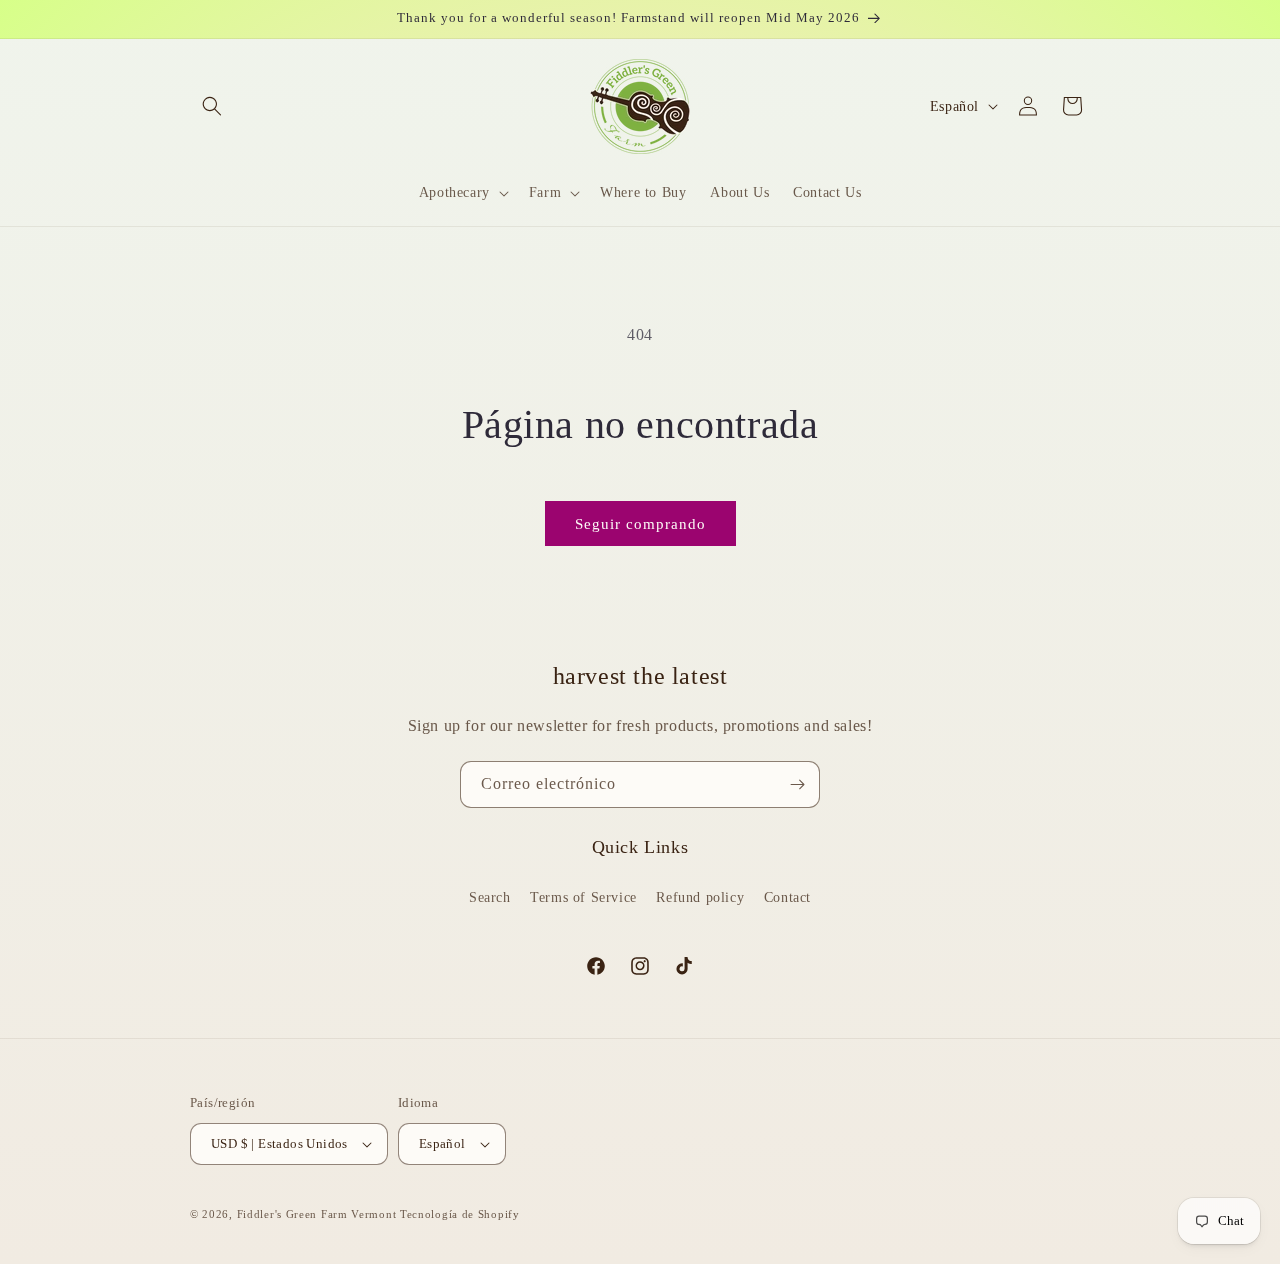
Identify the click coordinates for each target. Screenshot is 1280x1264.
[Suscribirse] (797, 784)
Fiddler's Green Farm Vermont (317, 1214)
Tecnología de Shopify (460, 1214)
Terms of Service (583, 896)
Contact (787, 896)
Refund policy (700, 896)
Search (490, 896)
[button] (212, 106)
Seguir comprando (640, 524)
